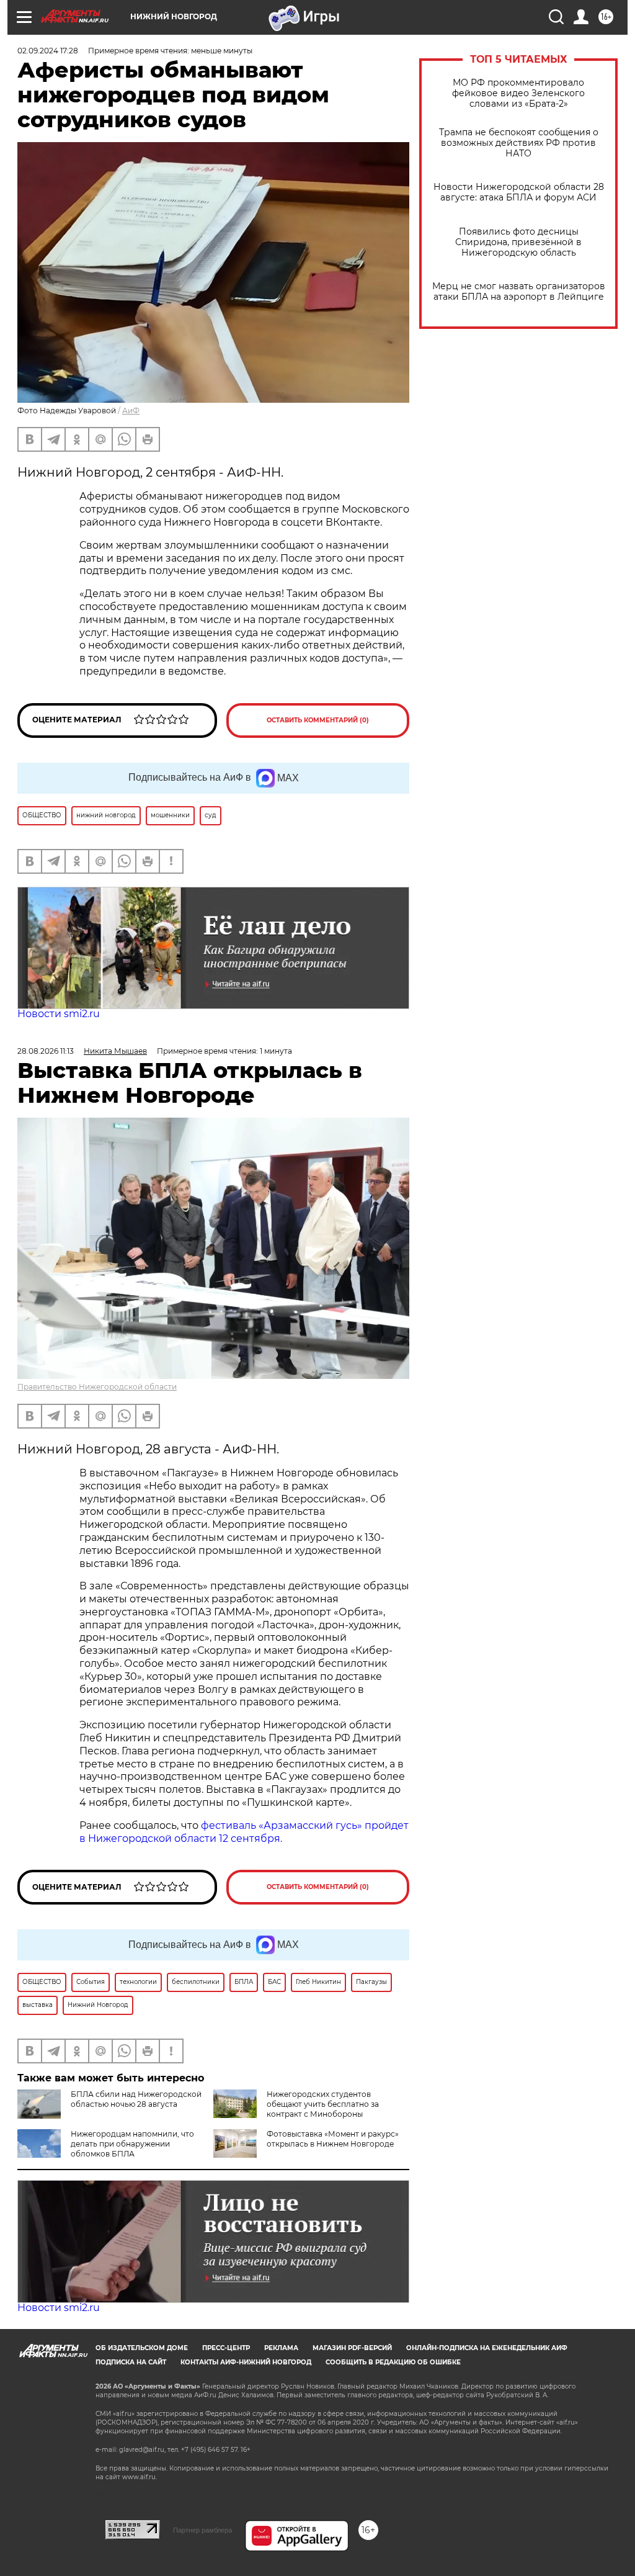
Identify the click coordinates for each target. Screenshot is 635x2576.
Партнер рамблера (202, 2530)
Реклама (281, 2348)
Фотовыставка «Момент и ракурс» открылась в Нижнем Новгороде (333, 2139)
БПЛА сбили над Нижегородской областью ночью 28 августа (136, 2099)
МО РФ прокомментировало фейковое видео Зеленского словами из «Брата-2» (518, 93)
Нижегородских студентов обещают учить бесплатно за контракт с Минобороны (323, 2104)
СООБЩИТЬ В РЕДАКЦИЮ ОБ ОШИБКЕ (393, 2362)
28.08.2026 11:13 (46, 1051)
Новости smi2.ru (59, 1014)
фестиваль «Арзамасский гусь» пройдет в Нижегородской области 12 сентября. (244, 1832)
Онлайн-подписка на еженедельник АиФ (487, 2348)
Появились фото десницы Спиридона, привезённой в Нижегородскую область (518, 242)
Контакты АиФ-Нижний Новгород (246, 2362)
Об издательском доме (142, 2348)
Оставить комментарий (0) (318, 720)
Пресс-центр (226, 2348)
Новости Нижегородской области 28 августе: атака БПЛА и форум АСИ (519, 192)
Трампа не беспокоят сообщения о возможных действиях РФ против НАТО (519, 143)
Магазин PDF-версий (352, 2348)
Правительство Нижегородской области (97, 1387)
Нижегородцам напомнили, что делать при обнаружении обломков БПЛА (132, 2144)
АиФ (131, 411)
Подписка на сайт (131, 2362)
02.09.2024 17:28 (48, 51)
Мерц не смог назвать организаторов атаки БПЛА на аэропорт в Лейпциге (519, 292)
